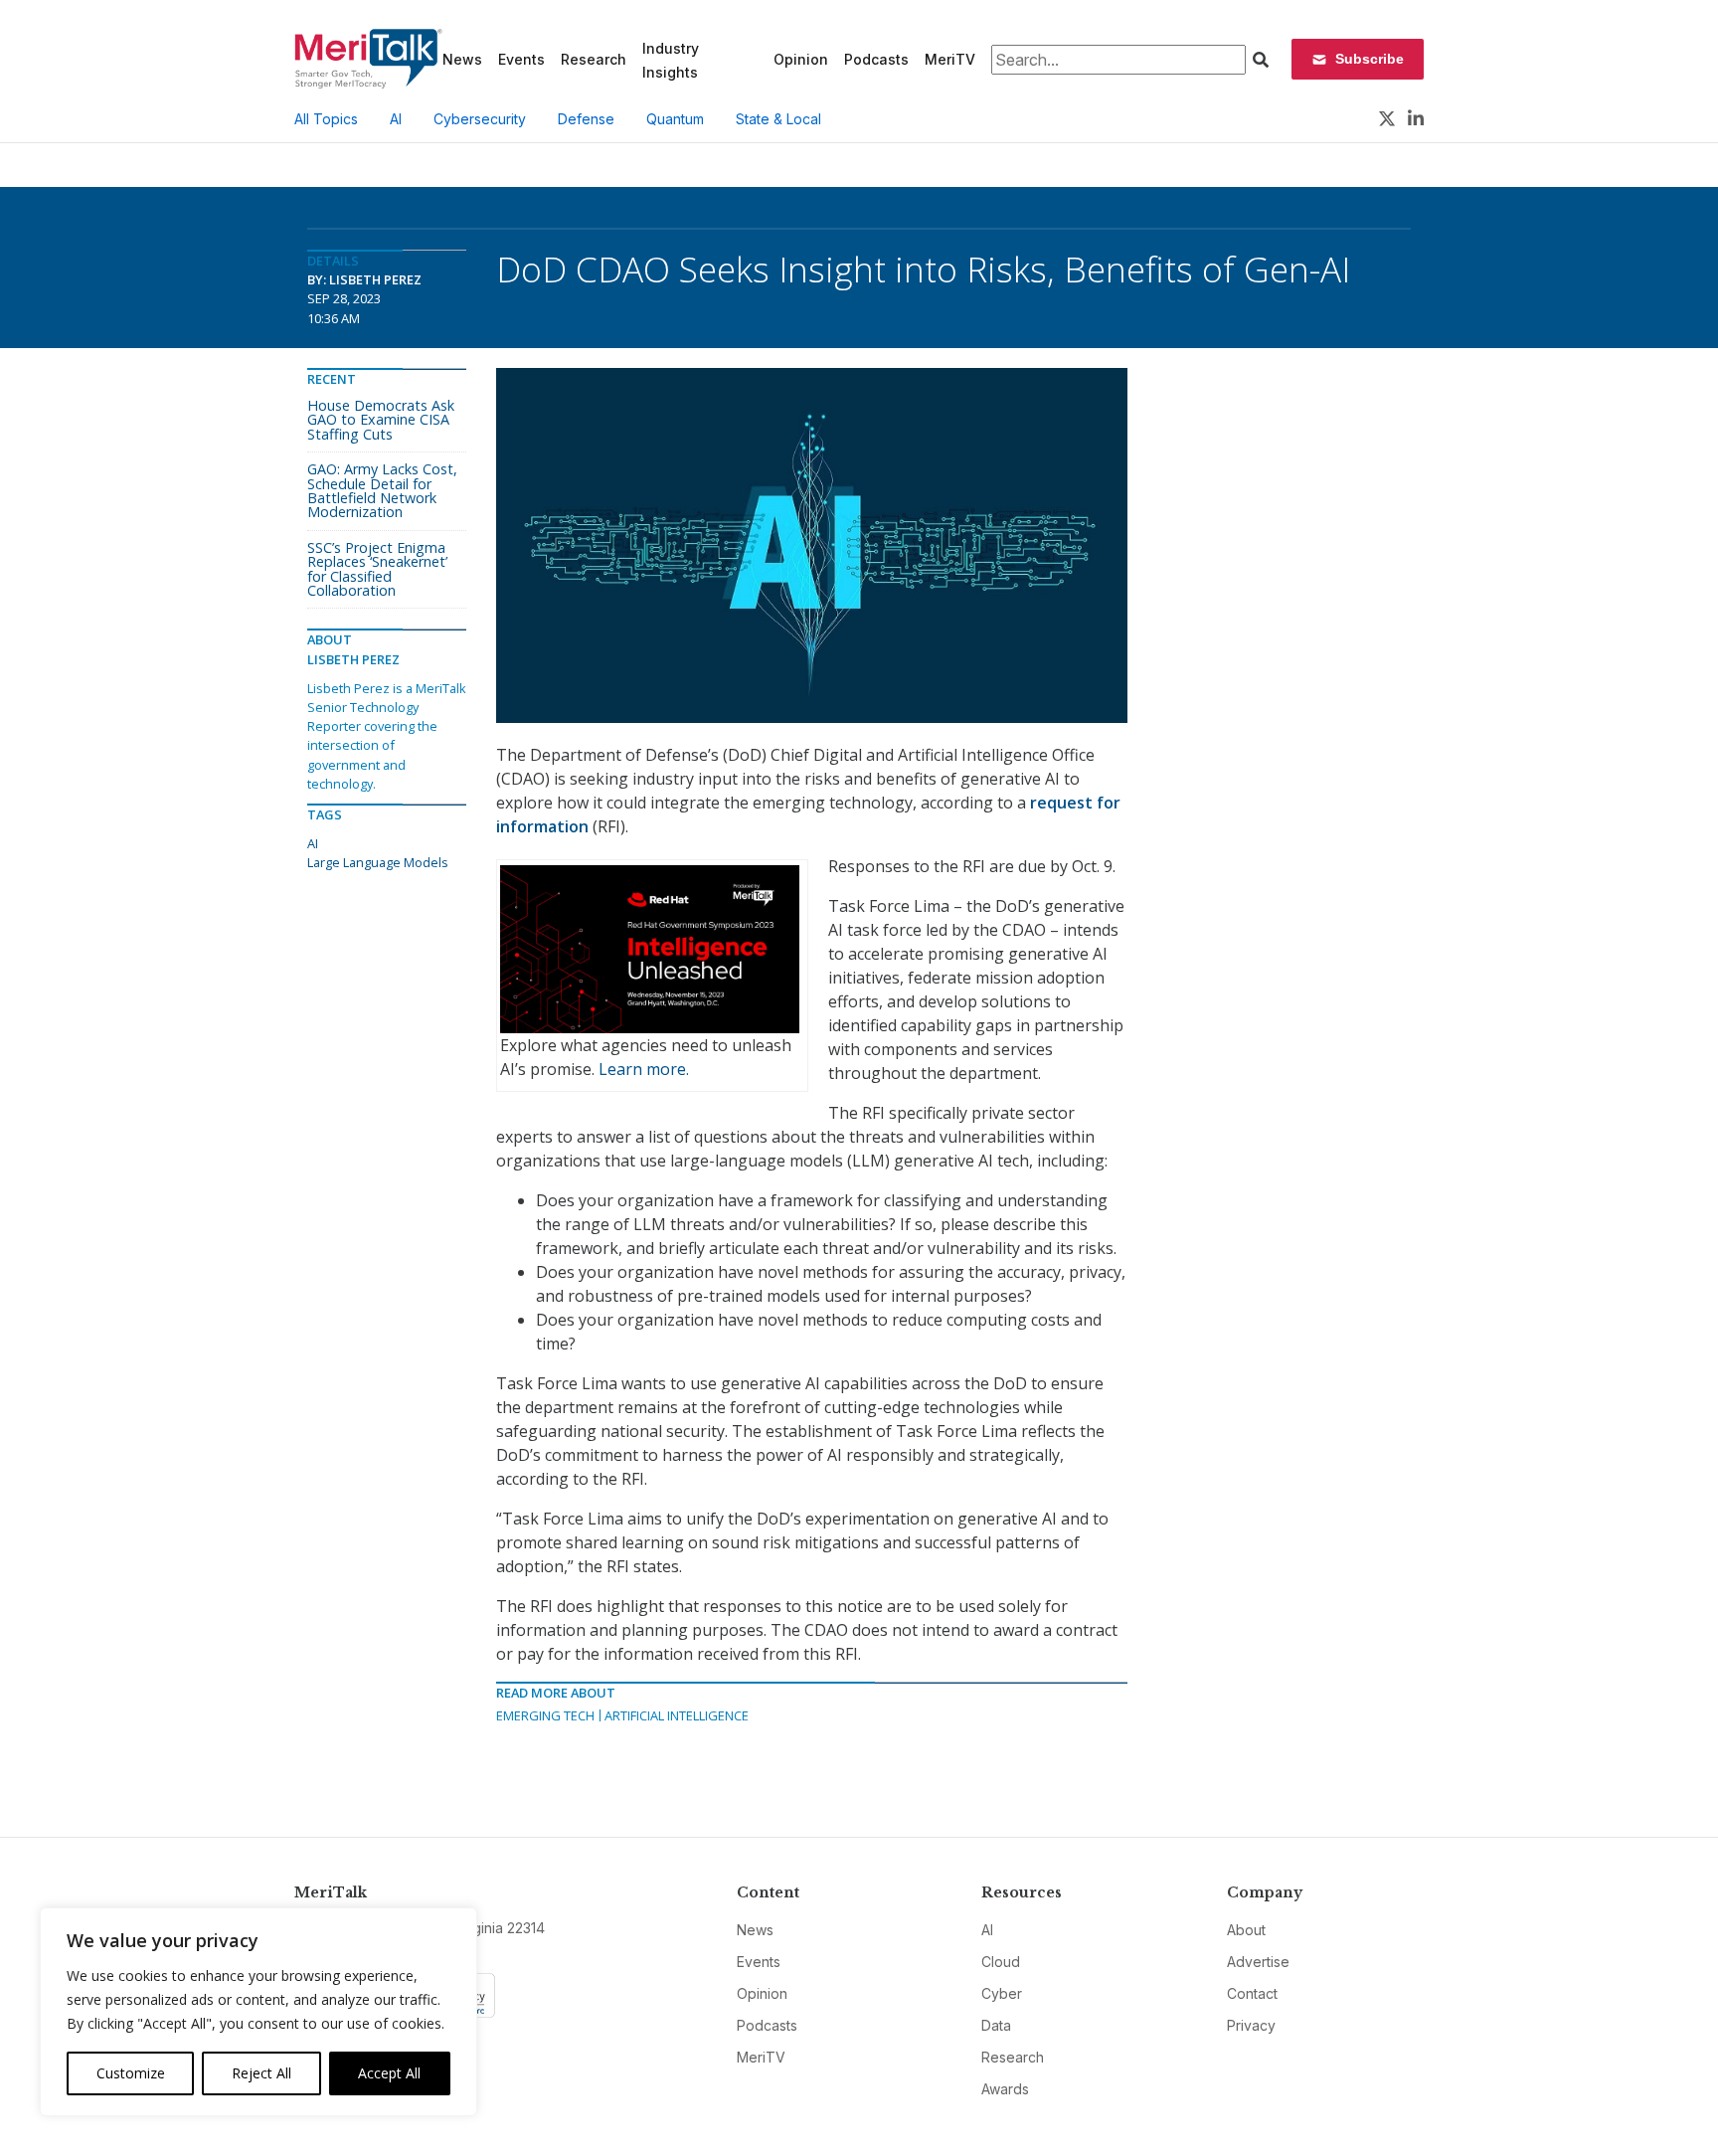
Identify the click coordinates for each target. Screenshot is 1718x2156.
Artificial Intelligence (677, 1715)
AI (396, 119)
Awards (1005, 2089)
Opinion (801, 59)
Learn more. (644, 1069)
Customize (131, 2073)
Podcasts (876, 59)
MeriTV (950, 59)
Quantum (675, 119)
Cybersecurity (480, 119)
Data (996, 2025)
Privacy (1251, 2025)
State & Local (778, 119)
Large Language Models (378, 862)
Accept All (389, 2073)
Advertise (1258, 1962)
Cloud (1001, 1962)
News (462, 59)
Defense (586, 119)
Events (521, 59)
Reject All (261, 2073)
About (1246, 1930)
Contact (1252, 1993)
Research (594, 59)
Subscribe (1370, 59)
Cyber (1002, 1993)
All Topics (326, 119)
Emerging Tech (545, 1715)
